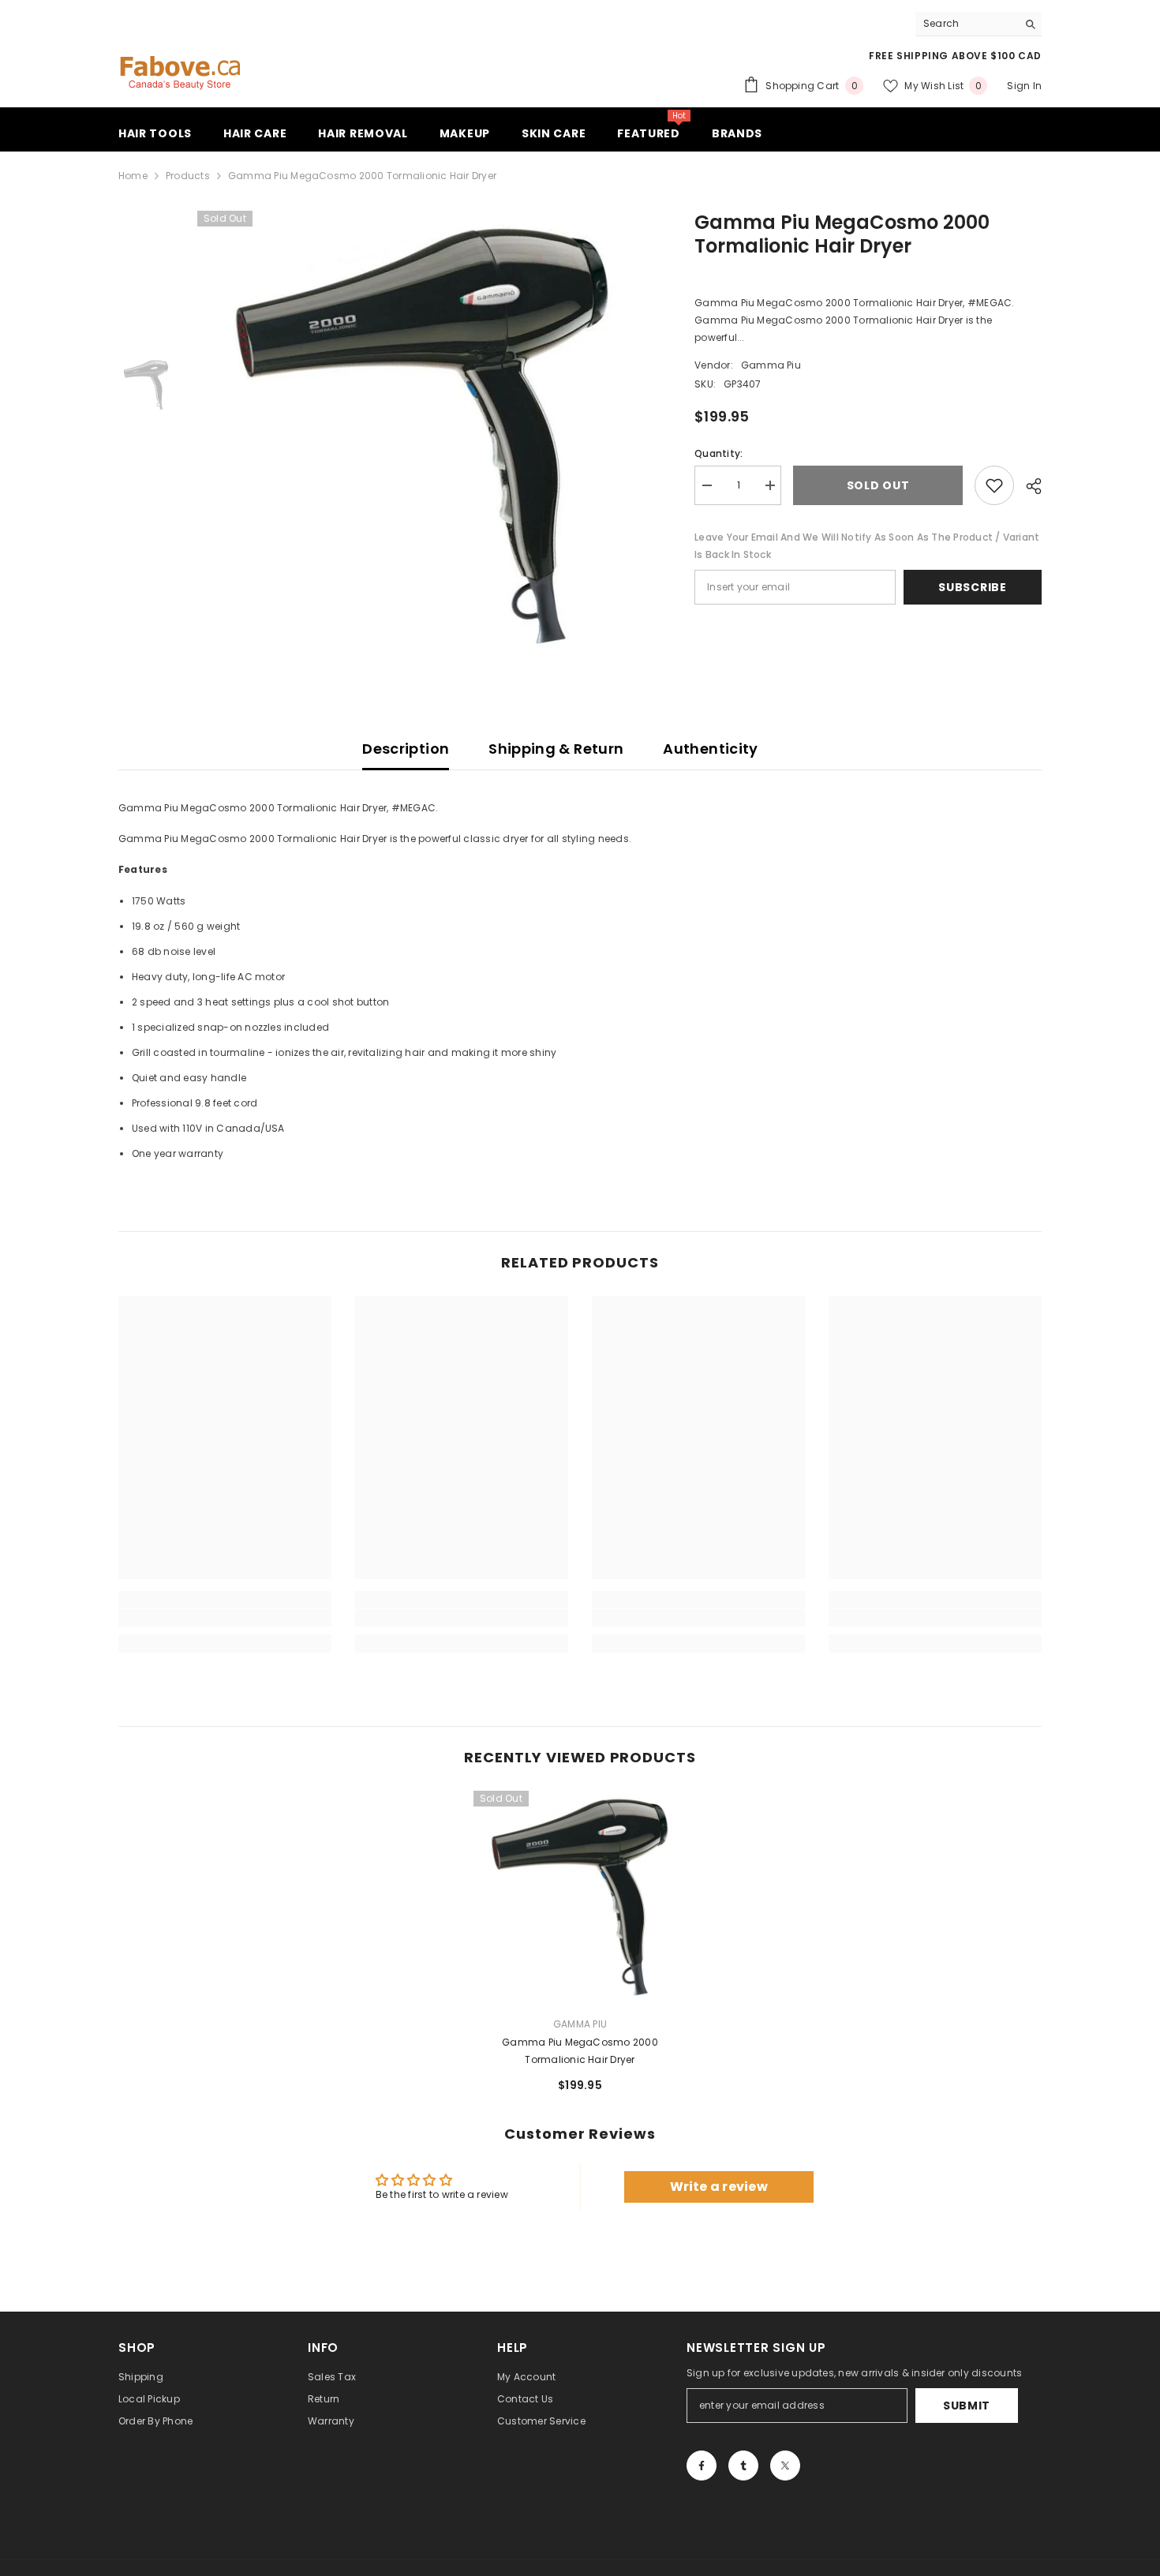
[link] (225, 1618)
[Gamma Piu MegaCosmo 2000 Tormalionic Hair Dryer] (580, 1897)
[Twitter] (785, 2466)
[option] (423, 436)
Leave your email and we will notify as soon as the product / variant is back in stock (867, 546)
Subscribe (972, 587)
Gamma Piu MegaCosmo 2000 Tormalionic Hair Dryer (580, 2051)
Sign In (1024, 86)
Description (406, 749)
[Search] (979, 24)
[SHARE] (1028, 486)
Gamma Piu (771, 365)
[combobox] (966, 24)
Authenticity (710, 749)
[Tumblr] (743, 2466)
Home (133, 176)
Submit (967, 2406)
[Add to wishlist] (994, 485)
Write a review (719, 2187)
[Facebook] (702, 2466)
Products (188, 176)
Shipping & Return (556, 749)
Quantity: (718, 453)
